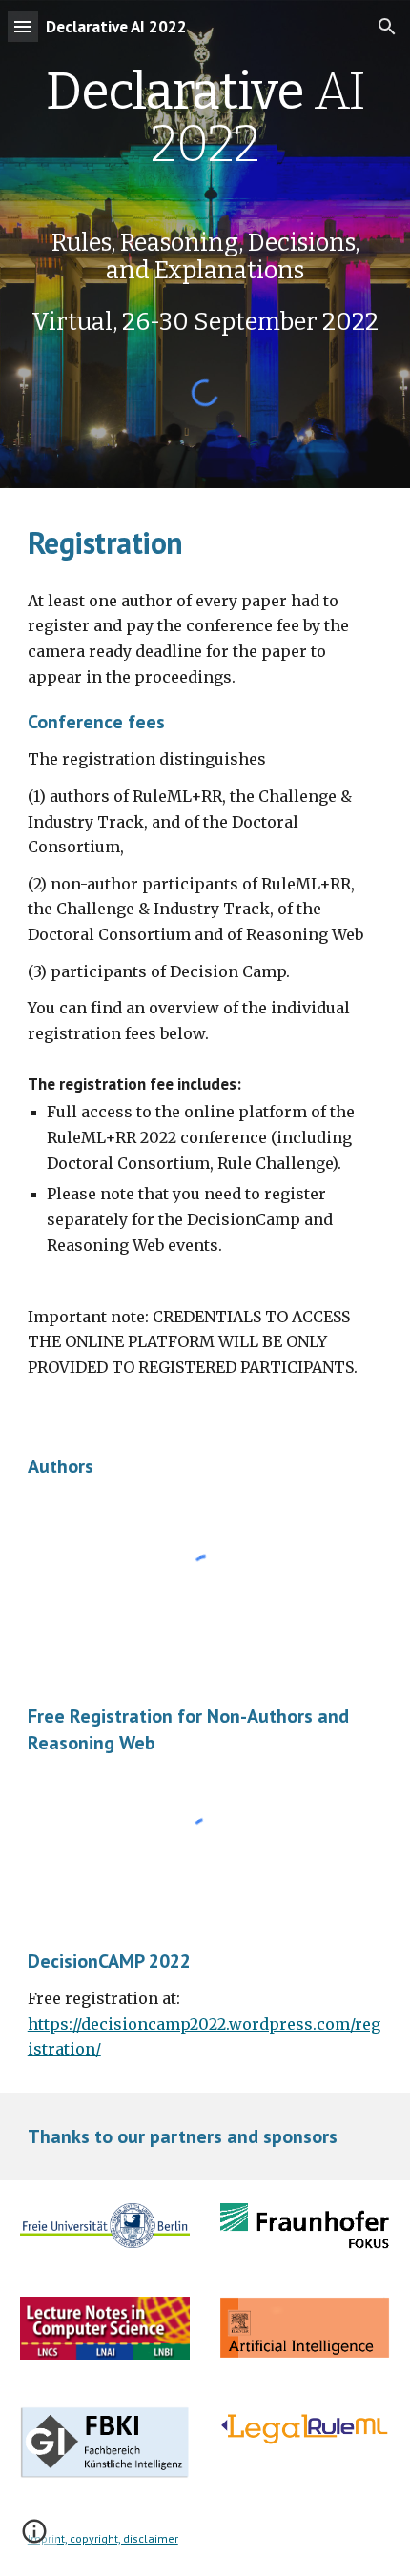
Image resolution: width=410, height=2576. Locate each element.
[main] (205, 200)
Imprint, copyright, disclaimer (103, 2538)
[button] (23, 26)
